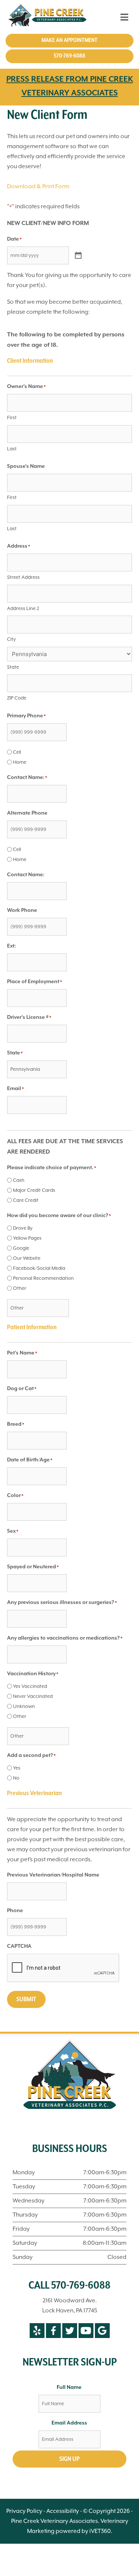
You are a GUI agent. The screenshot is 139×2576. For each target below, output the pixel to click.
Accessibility (63, 2511)
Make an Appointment (69, 40)
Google (21, 1248)
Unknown (24, 1706)
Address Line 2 (23, 608)
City (11, 639)
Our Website (27, 1258)
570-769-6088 (69, 56)
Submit (26, 1999)
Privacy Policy (24, 2511)
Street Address (23, 577)
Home (20, 762)
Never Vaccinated (33, 1696)
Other (20, 1288)
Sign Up (69, 2459)
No (16, 1778)
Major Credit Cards (34, 1190)
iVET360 (100, 2531)
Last (12, 449)
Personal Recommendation (43, 1278)
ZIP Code (17, 698)
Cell (17, 752)
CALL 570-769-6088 (69, 2286)
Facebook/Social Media (39, 1268)
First (12, 418)
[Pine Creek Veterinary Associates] (49, 17)
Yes (17, 1768)
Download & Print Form (38, 186)
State (13, 667)
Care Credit (26, 1200)
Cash (19, 1180)
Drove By (23, 1228)
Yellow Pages (27, 1238)
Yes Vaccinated (30, 1686)
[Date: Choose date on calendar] (78, 256)
